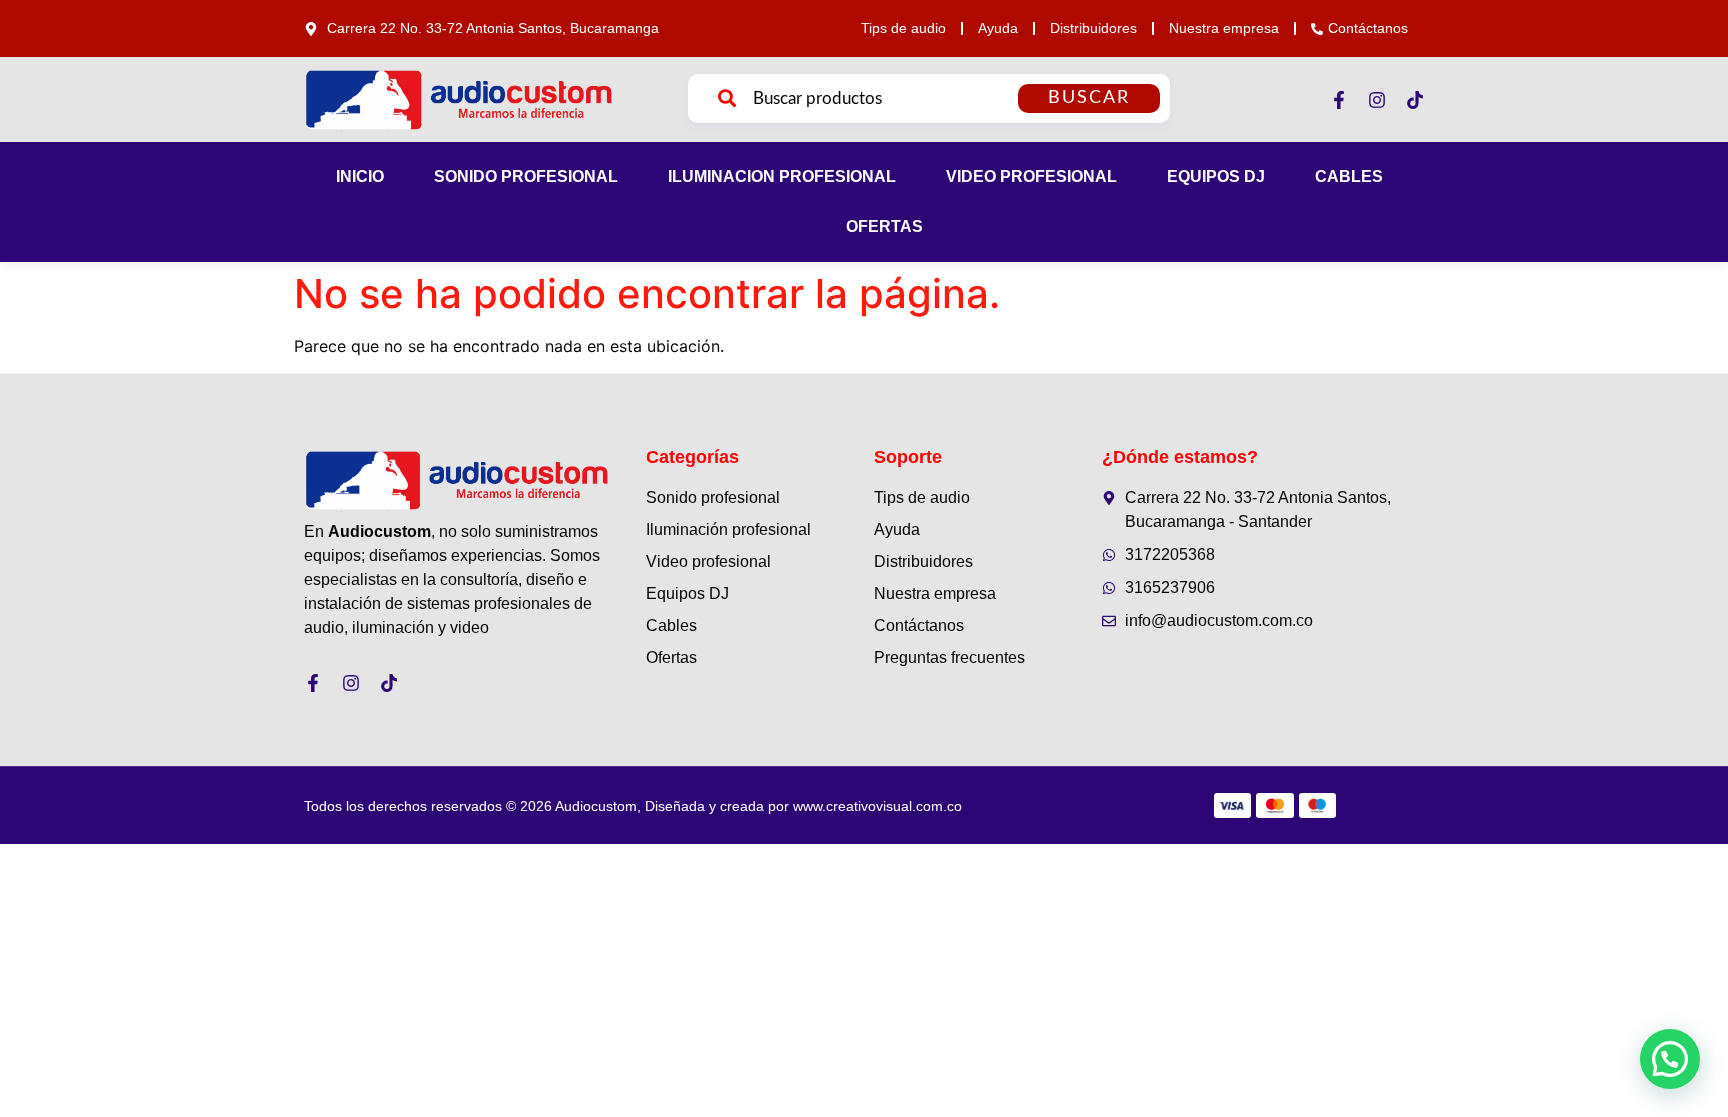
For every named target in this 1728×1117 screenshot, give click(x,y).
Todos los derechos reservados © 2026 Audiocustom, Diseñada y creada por (633, 806)
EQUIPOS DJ (1216, 176)
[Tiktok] (1415, 100)
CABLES (1349, 176)
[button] (1670, 1059)
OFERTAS (884, 226)
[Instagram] (1377, 100)
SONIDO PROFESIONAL (526, 176)
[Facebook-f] (1339, 100)
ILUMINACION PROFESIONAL (782, 176)
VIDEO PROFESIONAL (1031, 176)
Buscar (1089, 98)
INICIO (360, 176)
